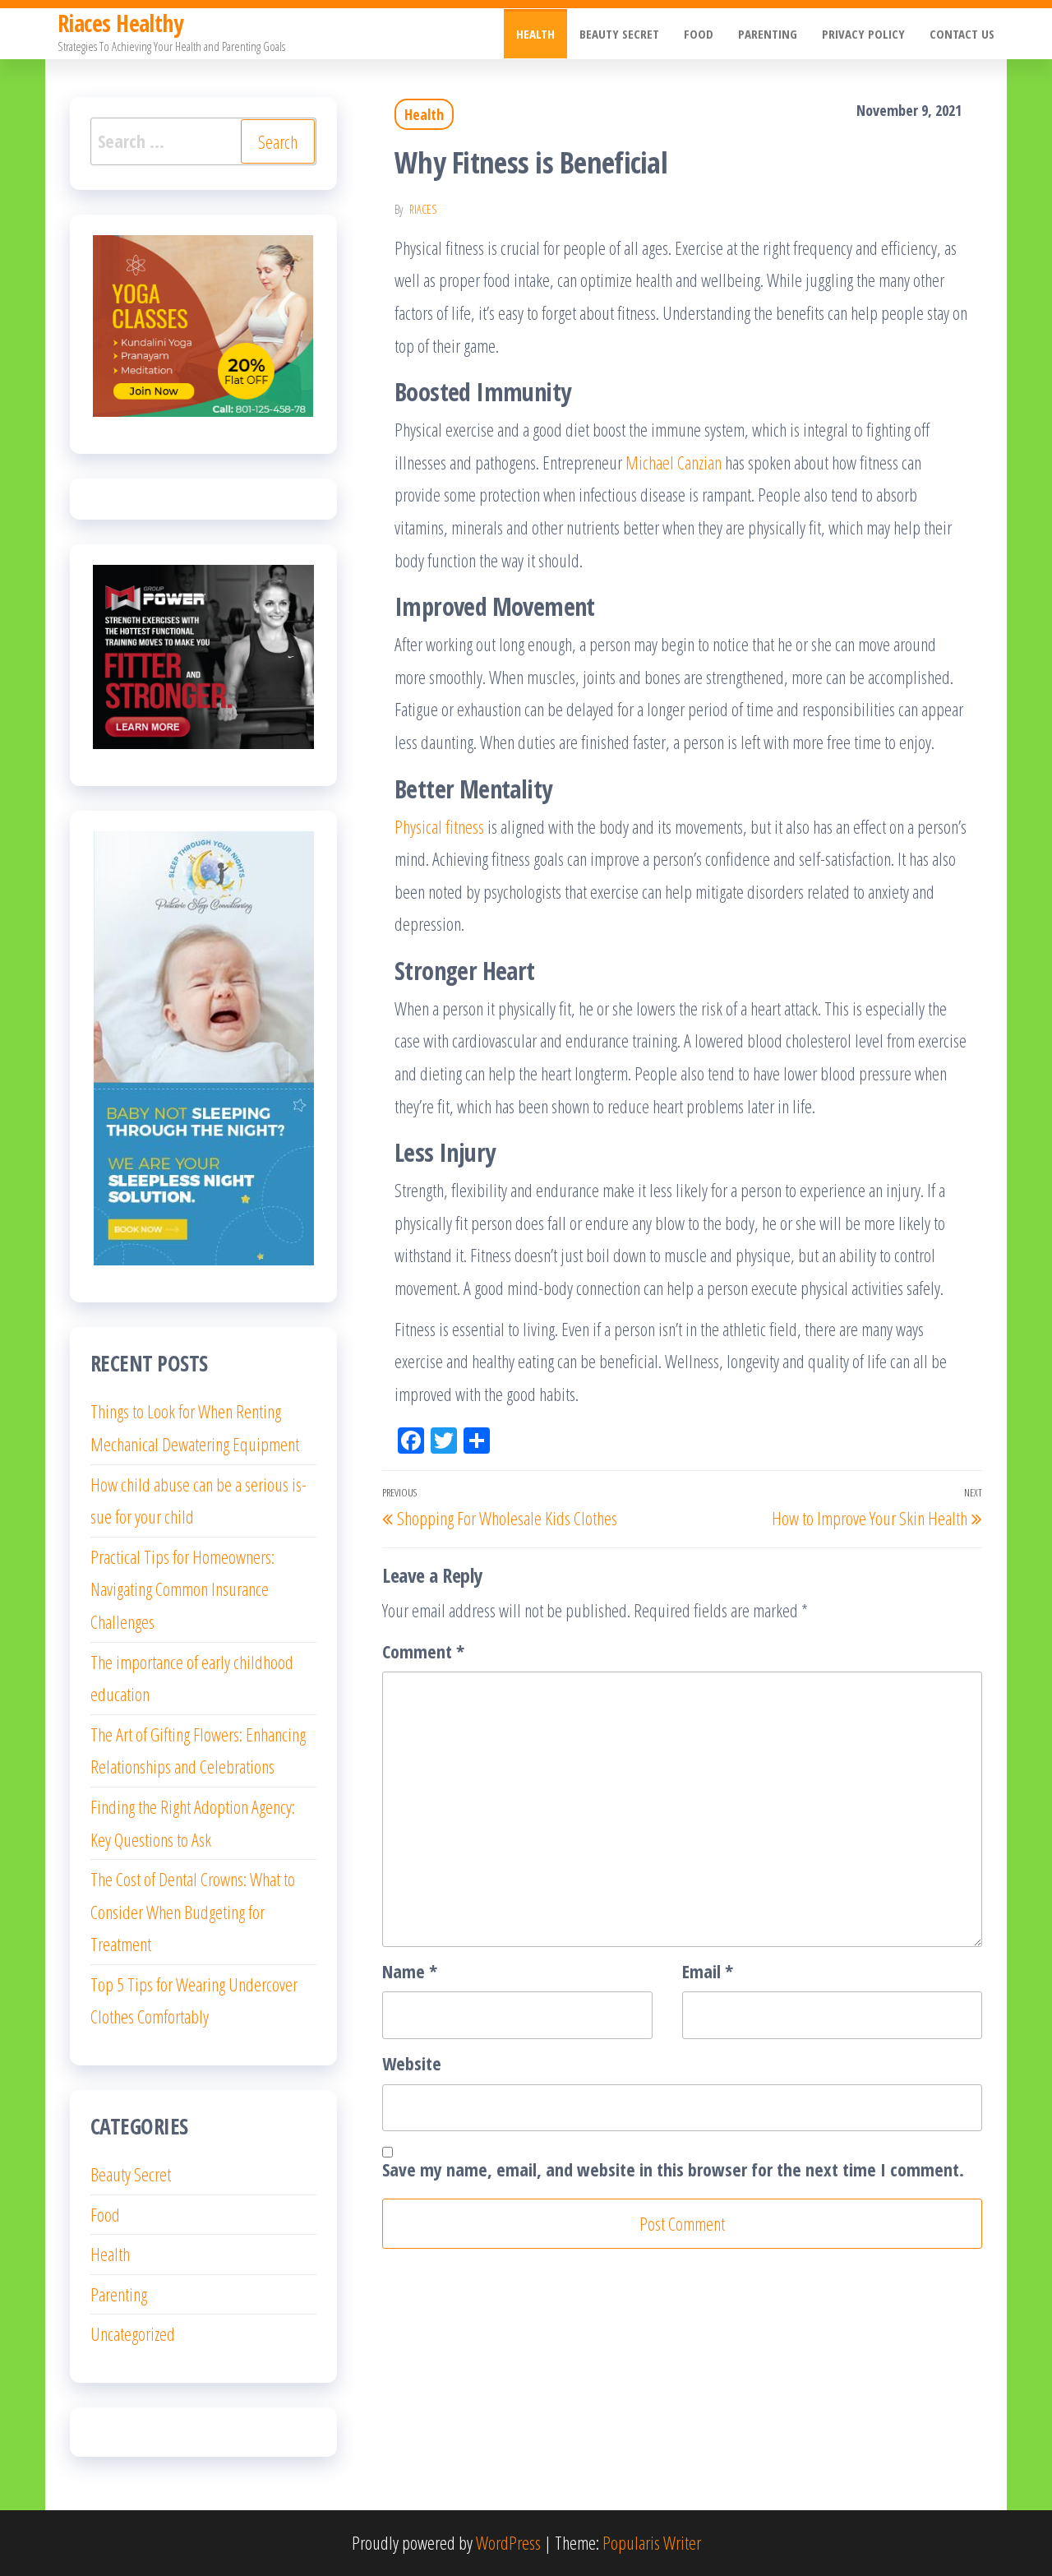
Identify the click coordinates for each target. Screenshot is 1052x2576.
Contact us (962, 34)
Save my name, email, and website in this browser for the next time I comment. (673, 2169)
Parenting (768, 34)
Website (412, 2063)
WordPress (508, 2542)
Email (708, 1971)
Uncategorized (133, 2333)
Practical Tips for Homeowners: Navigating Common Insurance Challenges (182, 1589)
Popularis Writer (652, 2542)
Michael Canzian (674, 462)
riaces (423, 209)
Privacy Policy (863, 34)
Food (699, 34)
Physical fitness (439, 826)
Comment (423, 1651)
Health (535, 34)
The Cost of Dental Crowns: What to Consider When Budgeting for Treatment (193, 1911)
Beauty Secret (619, 34)
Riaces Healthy (120, 23)
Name (410, 1971)
